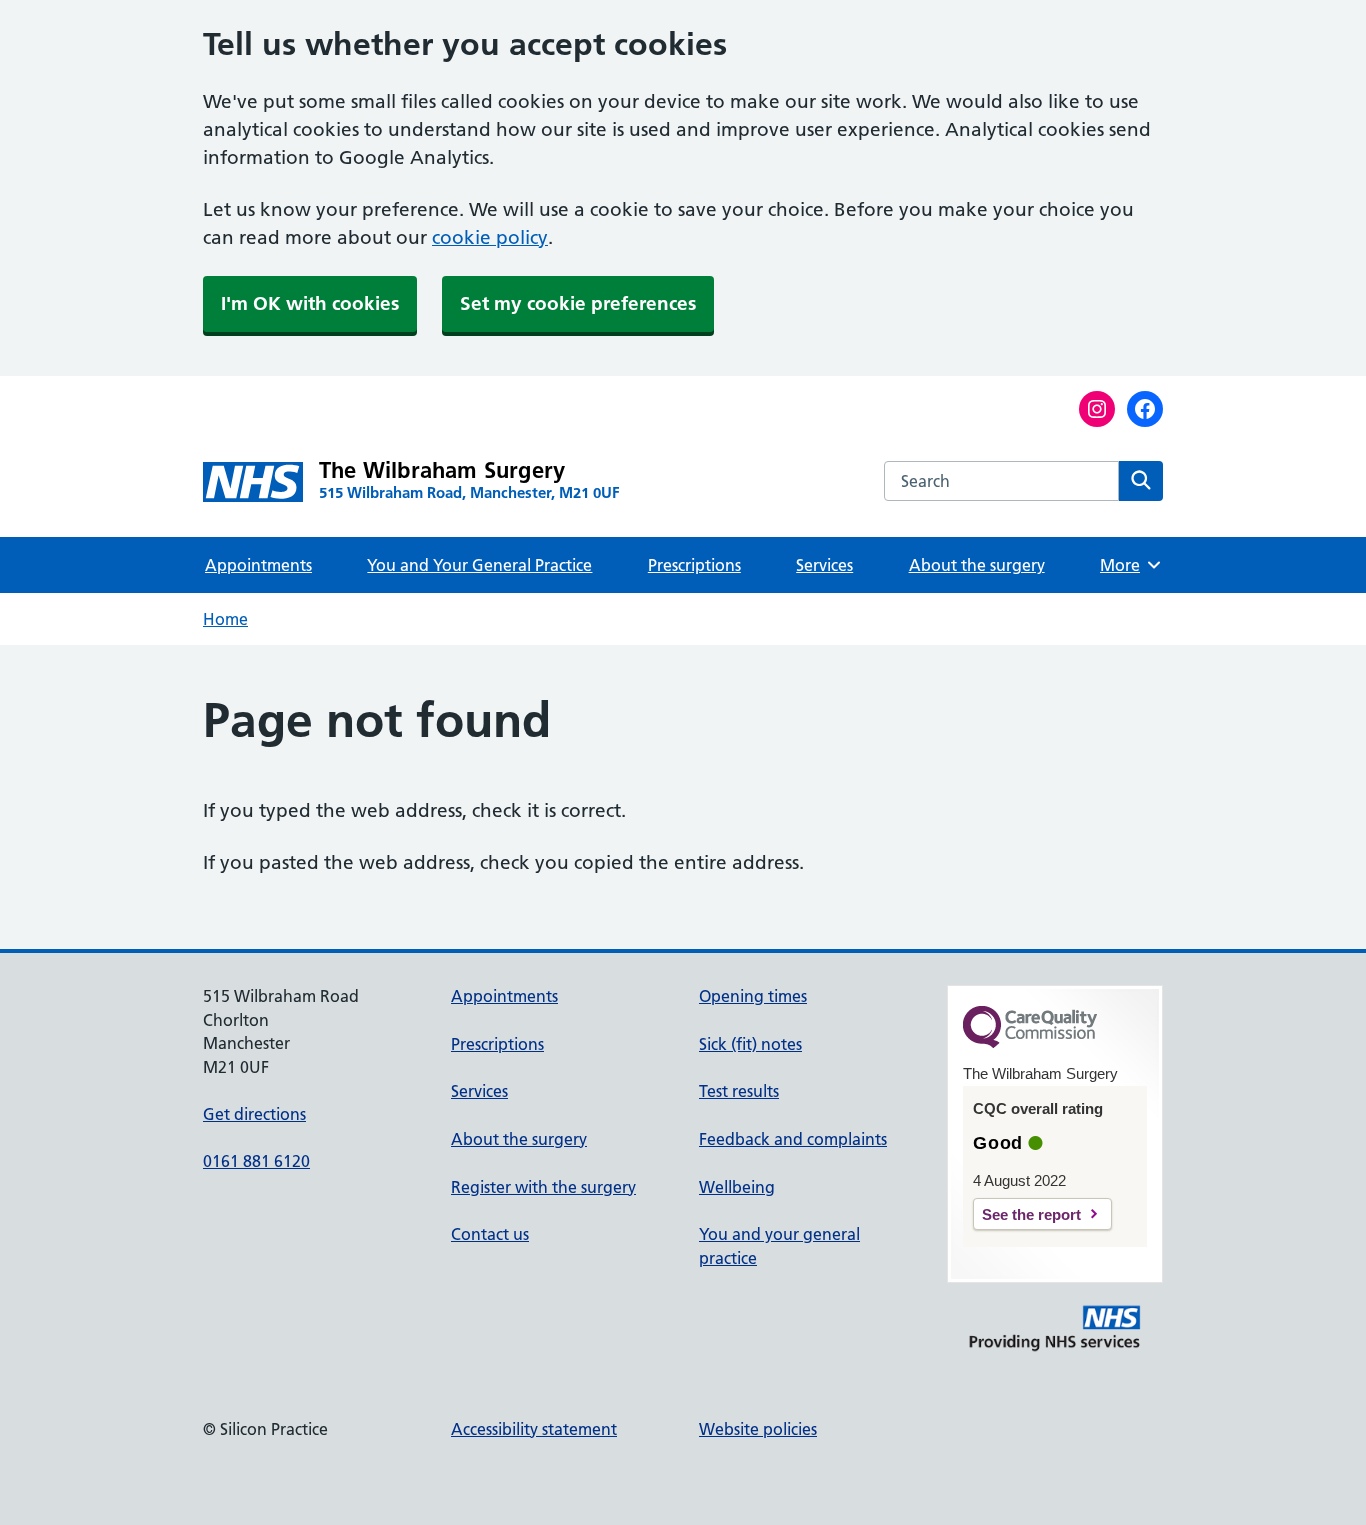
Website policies (758, 1429)
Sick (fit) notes (750, 1044)
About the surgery (977, 565)
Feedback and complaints (793, 1139)
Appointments (258, 565)
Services (824, 565)
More (1127, 565)
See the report (1031, 1214)
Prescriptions (694, 565)
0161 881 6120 (256, 1161)
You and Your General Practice (479, 565)
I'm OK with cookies (310, 303)
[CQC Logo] (1030, 1043)
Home (225, 619)
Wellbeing (737, 1187)
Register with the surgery (543, 1187)
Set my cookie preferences (578, 303)
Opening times (753, 996)
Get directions (254, 1114)
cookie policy (490, 237)
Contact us (490, 1234)
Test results (739, 1091)
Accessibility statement (534, 1429)
